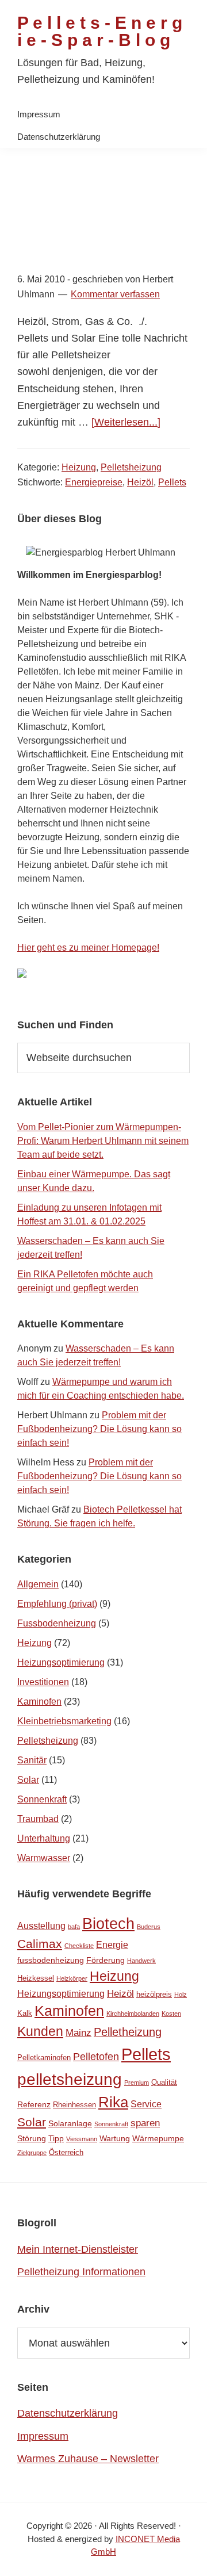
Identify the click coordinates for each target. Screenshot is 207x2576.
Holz (181, 1995)
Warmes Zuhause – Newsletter (88, 2459)
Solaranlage (70, 2123)
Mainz (78, 2033)
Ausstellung (41, 1926)
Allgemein (38, 1584)
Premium (137, 2083)
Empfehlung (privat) (57, 1604)
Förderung (106, 1960)
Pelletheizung (128, 2032)
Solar (28, 1780)
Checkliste (79, 1946)
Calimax (40, 1944)
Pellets (172, 482)
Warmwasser (44, 1858)
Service (146, 2104)
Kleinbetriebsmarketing (64, 1721)
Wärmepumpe (158, 2138)
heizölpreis (154, 1994)
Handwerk (141, 1961)
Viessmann (82, 2139)
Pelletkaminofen (44, 2058)
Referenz (34, 2104)
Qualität (164, 2082)
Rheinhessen (74, 2105)
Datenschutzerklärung (68, 2413)
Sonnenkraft (42, 1799)
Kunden (40, 2032)
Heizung (79, 467)
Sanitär (32, 1760)
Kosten (171, 2014)
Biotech (108, 1924)
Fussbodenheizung (57, 1623)
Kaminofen (39, 1702)
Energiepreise (94, 482)
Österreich (66, 2152)
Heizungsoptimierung (61, 1662)
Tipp (56, 2138)
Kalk (25, 2013)
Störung (32, 2138)
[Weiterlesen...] (126, 422)
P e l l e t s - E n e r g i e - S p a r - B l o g (100, 31)
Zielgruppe (32, 2153)
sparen (145, 2123)
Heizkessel (36, 1978)
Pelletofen (96, 2057)
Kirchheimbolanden (133, 2014)
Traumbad (38, 1819)
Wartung (115, 2138)
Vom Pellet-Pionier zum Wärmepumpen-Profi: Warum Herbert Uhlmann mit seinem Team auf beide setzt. (103, 1141)
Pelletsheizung (131, 467)
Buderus (149, 1927)
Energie (112, 1945)
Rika (113, 2102)
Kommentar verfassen (115, 294)
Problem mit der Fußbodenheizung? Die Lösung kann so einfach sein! (99, 1429)
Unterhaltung (44, 1838)
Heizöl (140, 482)
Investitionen (43, 1682)
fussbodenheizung (51, 1960)
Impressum (43, 2436)
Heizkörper (72, 1978)
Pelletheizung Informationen (81, 2272)
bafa (74, 1927)
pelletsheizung (70, 2079)
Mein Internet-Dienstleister (78, 2249)
